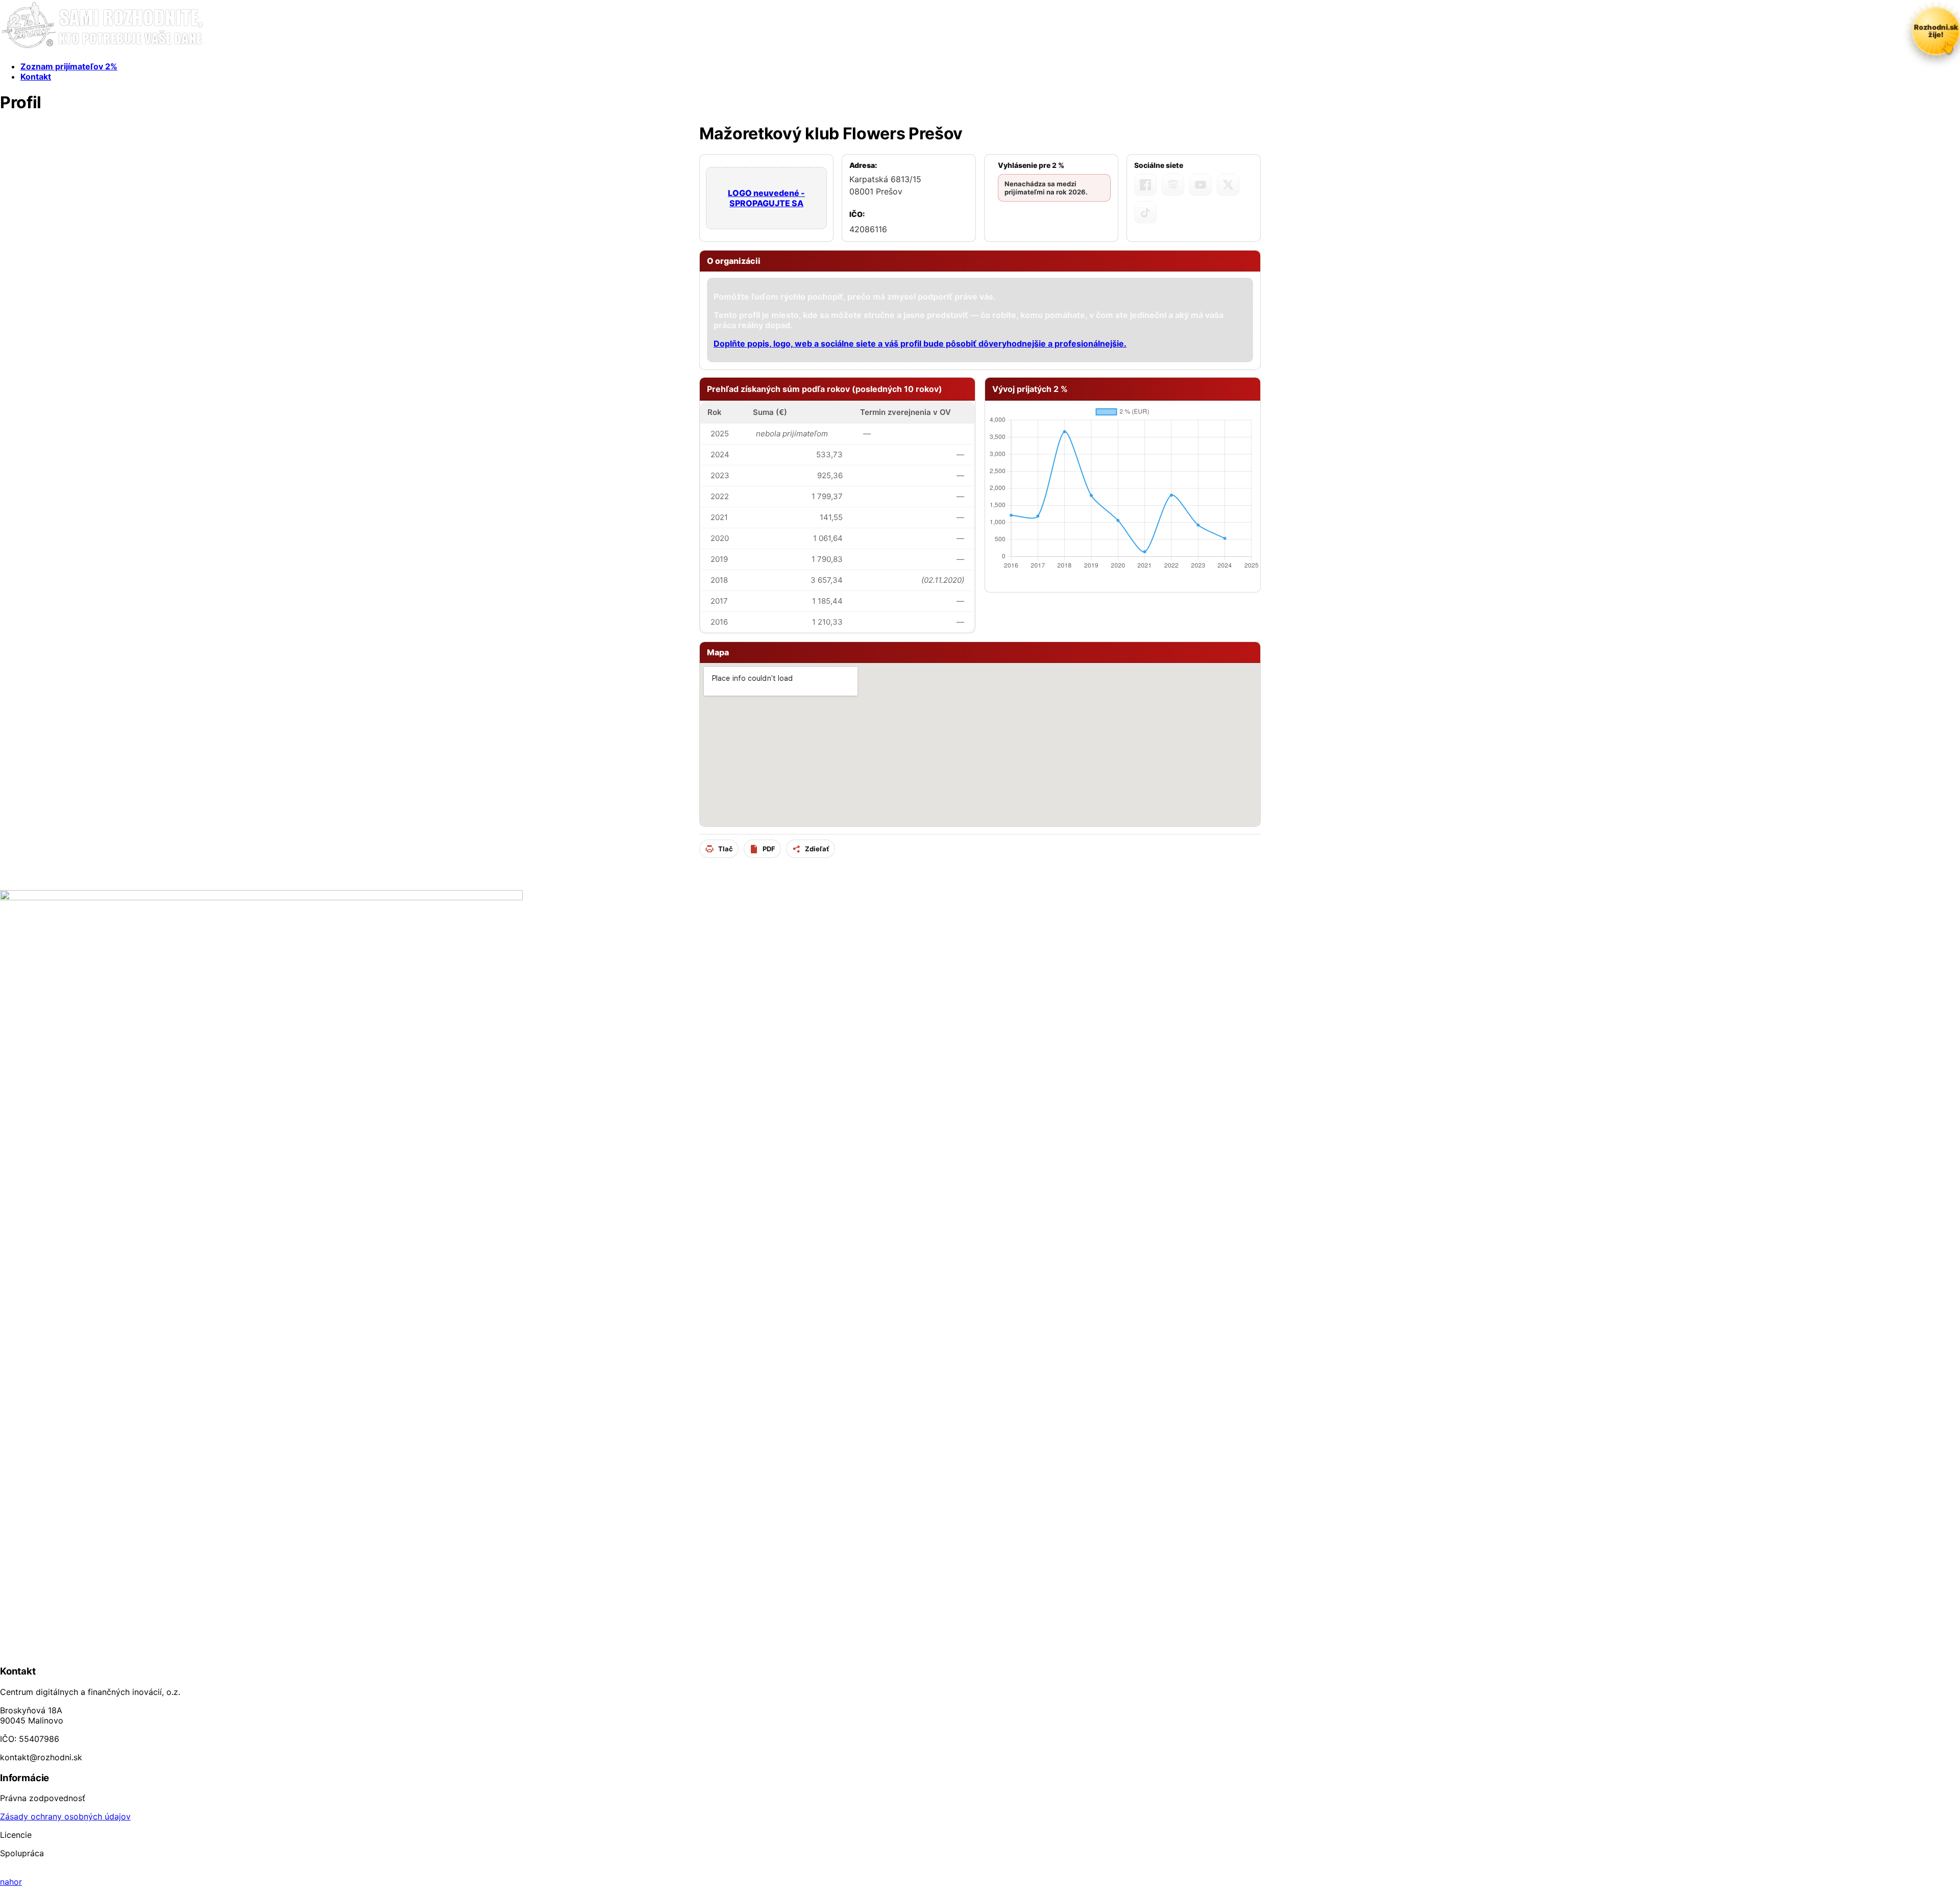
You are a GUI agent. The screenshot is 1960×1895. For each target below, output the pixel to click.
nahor (11, 1882)
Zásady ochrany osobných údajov (65, 1816)
